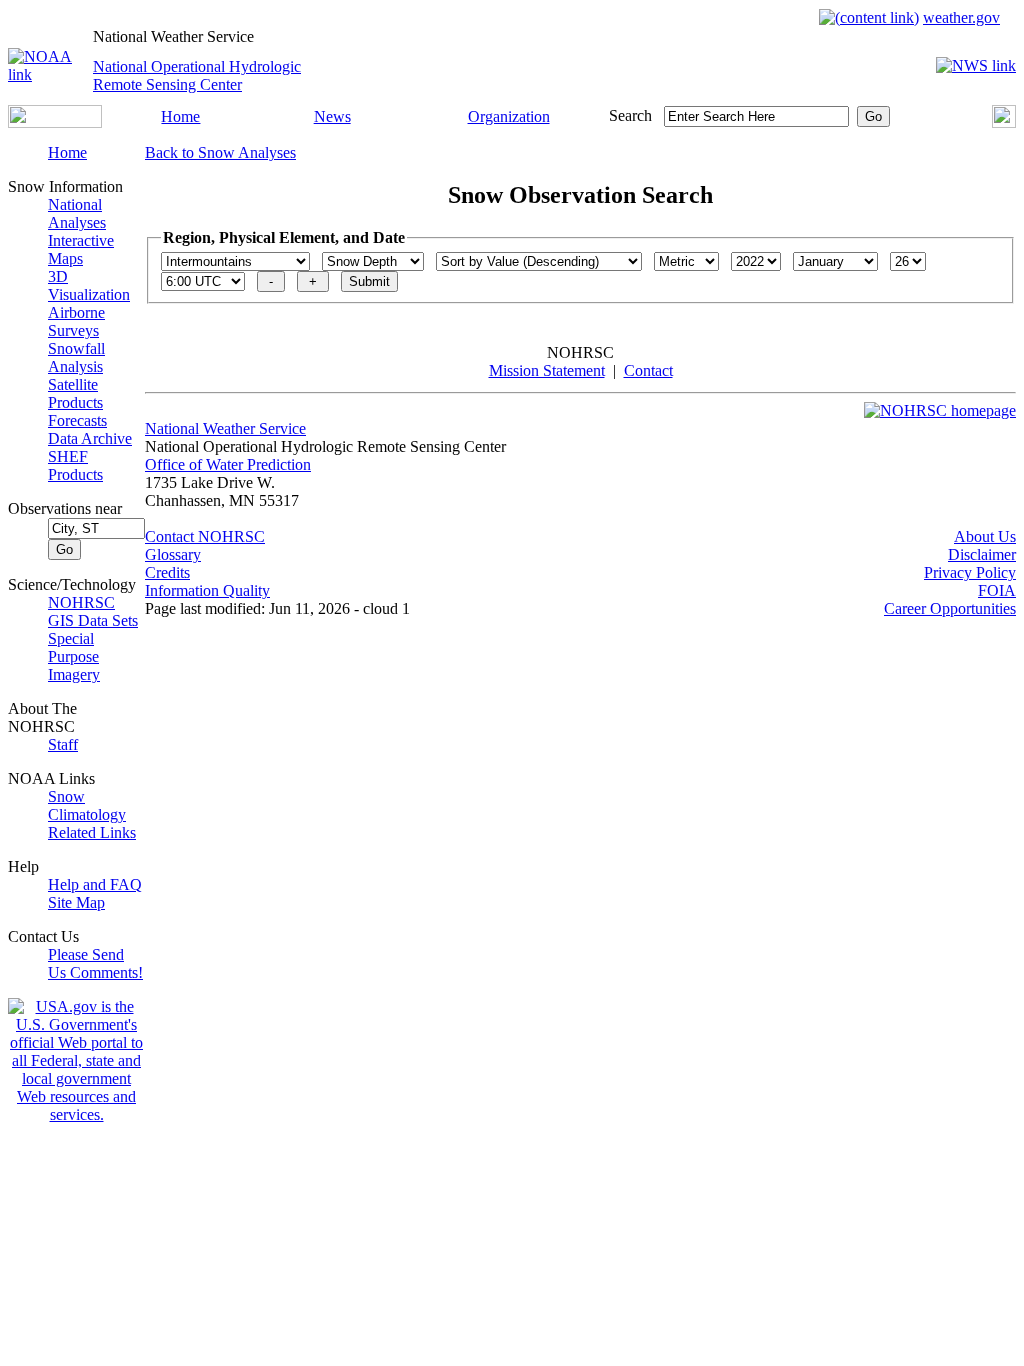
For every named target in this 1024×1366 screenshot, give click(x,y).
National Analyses (77, 213)
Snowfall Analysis (76, 357)
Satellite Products (75, 393)
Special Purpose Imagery (74, 656)
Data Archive (90, 438)
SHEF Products (75, 465)
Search (630, 115)
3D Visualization (89, 285)
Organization (509, 116)
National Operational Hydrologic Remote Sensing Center (197, 75)
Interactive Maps (81, 249)
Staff (63, 744)
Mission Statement (547, 370)
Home (180, 116)
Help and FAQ (95, 884)
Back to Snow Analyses (220, 152)
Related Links (92, 832)
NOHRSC (81, 602)
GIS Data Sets (93, 620)
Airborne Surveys (76, 321)
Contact (648, 370)
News (332, 116)
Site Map (76, 902)
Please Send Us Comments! (95, 963)
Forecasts (77, 420)
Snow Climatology (87, 805)
